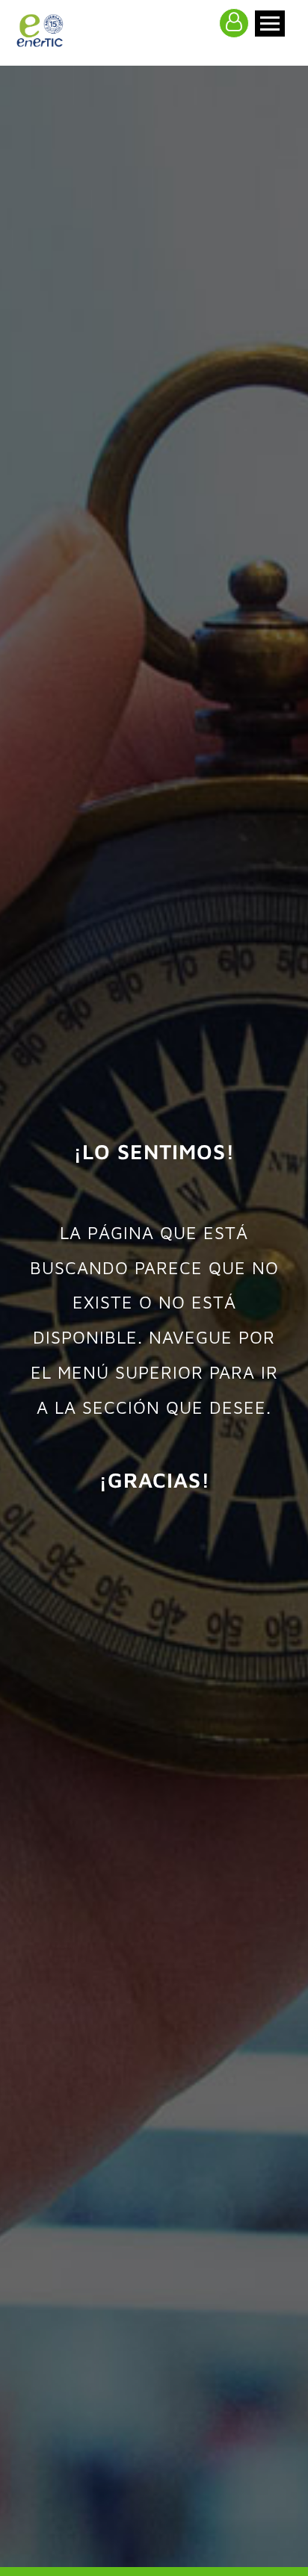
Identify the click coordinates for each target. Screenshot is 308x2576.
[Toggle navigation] (270, 24)
